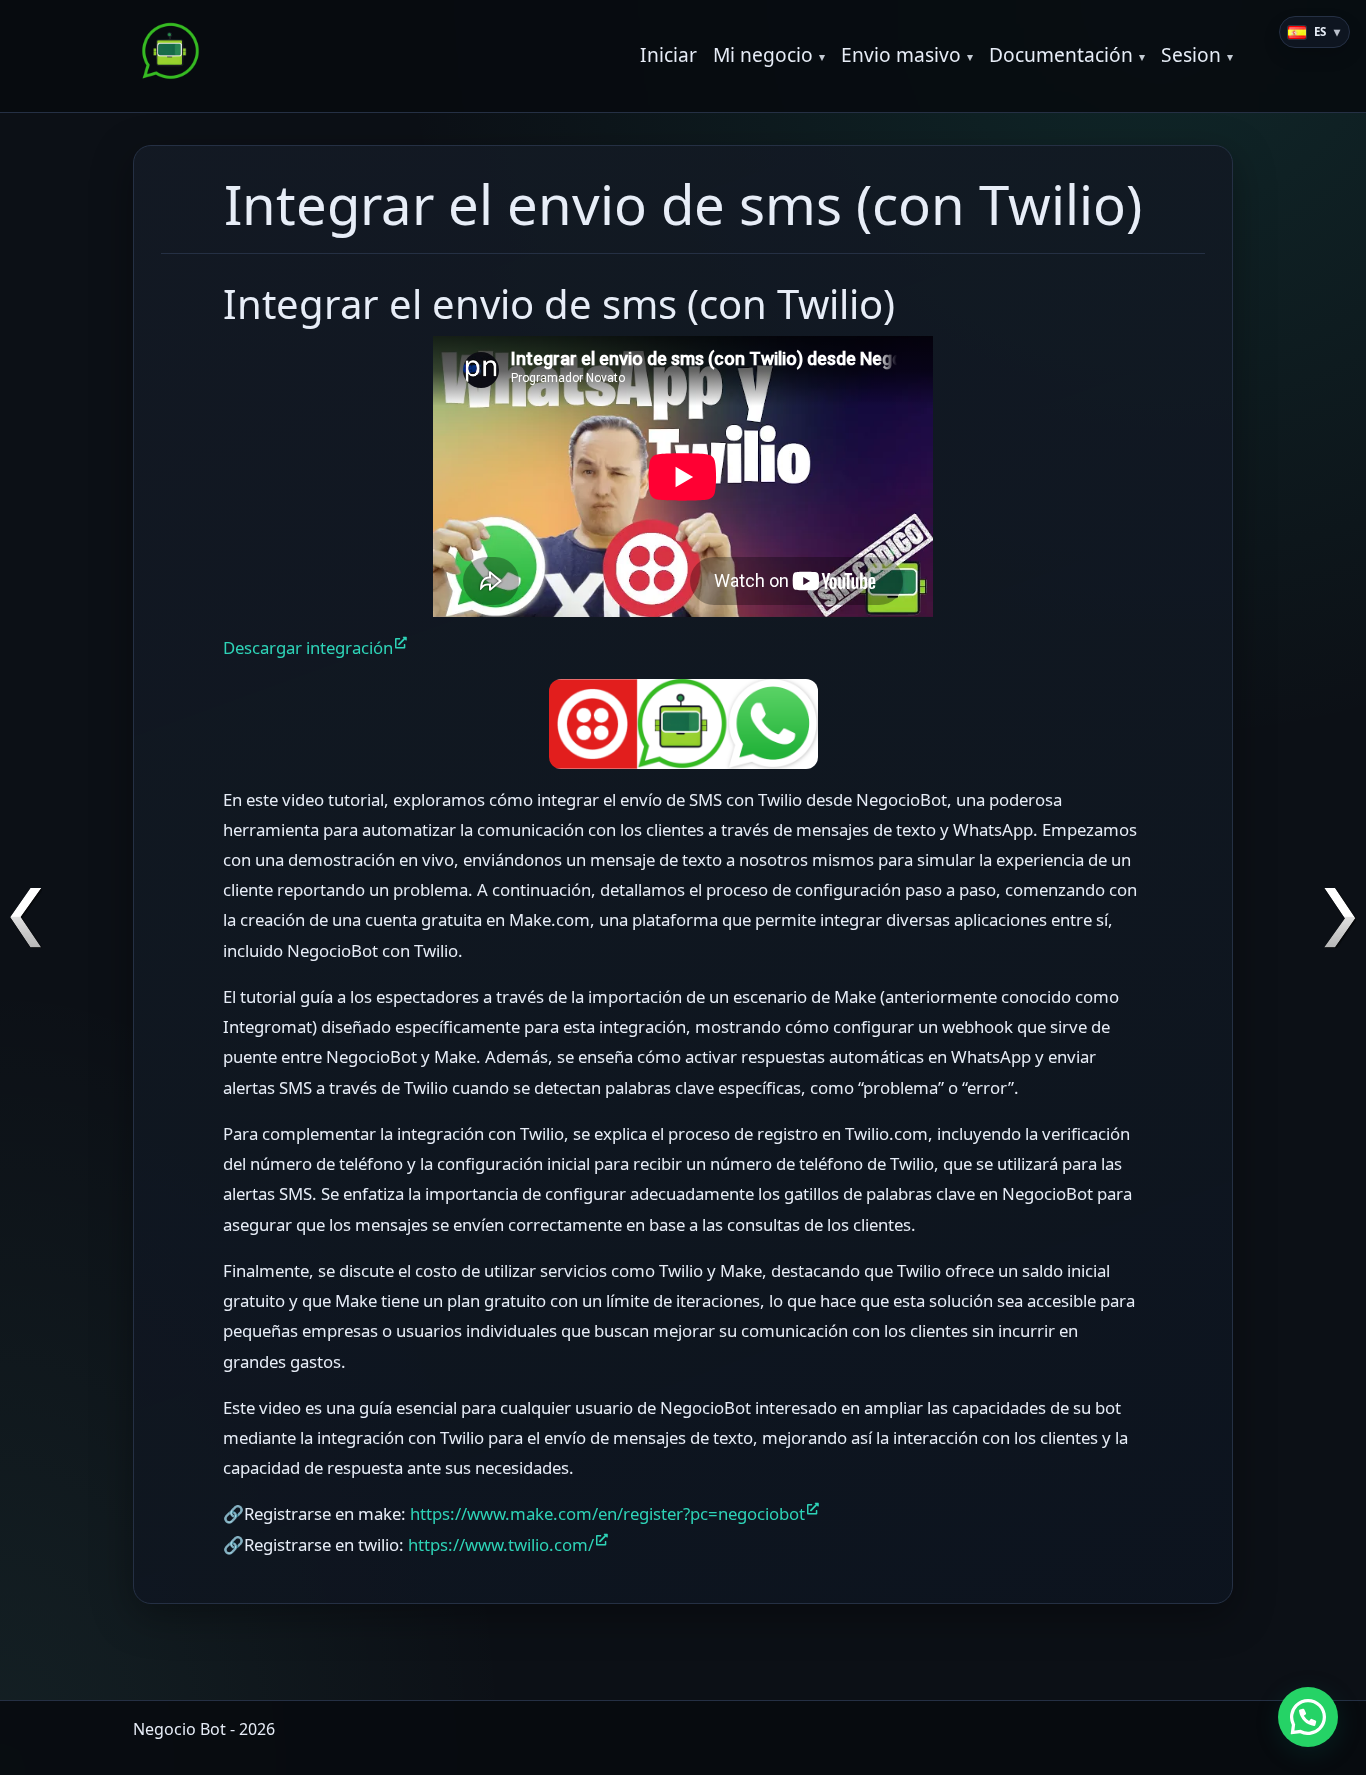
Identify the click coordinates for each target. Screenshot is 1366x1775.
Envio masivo (901, 54)
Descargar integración (308, 647)
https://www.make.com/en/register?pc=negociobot (607, 1513)
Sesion (1191, 54)
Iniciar (668, 54)
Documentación (1061, 54)
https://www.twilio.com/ (501, 1544)
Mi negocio (763, 54)
